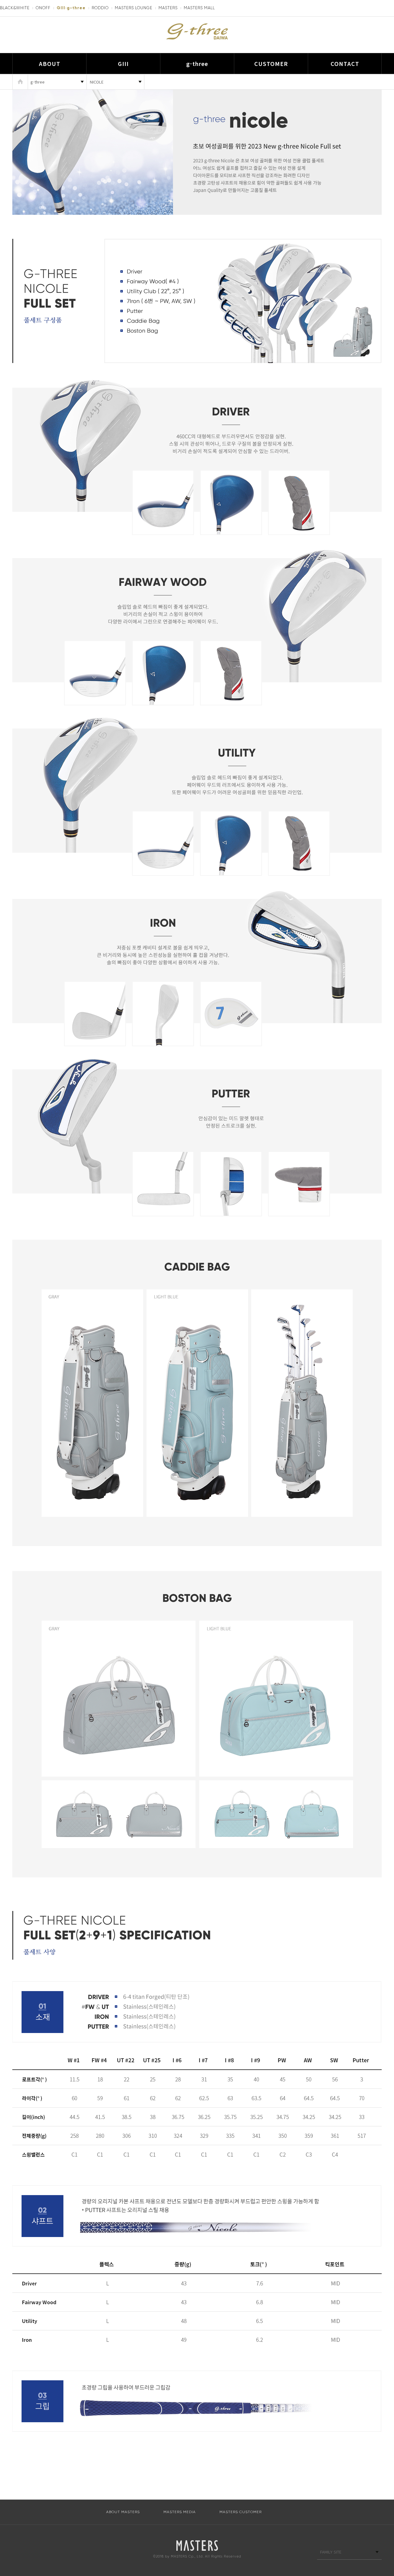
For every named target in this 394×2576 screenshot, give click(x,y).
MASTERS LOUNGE (134, 8)
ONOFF (43, 8)
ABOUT (50, 63)
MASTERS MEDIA (180, 2512)
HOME (20, 82)
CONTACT (345, 63)
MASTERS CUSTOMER (241, 2512)
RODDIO (100, 8)
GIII (123, 63)
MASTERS (168, 8)
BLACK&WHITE (15, 8)
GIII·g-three (71, 8)
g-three (197, 63)
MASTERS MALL (199, 8)
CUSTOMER (271, 63)
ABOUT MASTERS (123, 2512)
